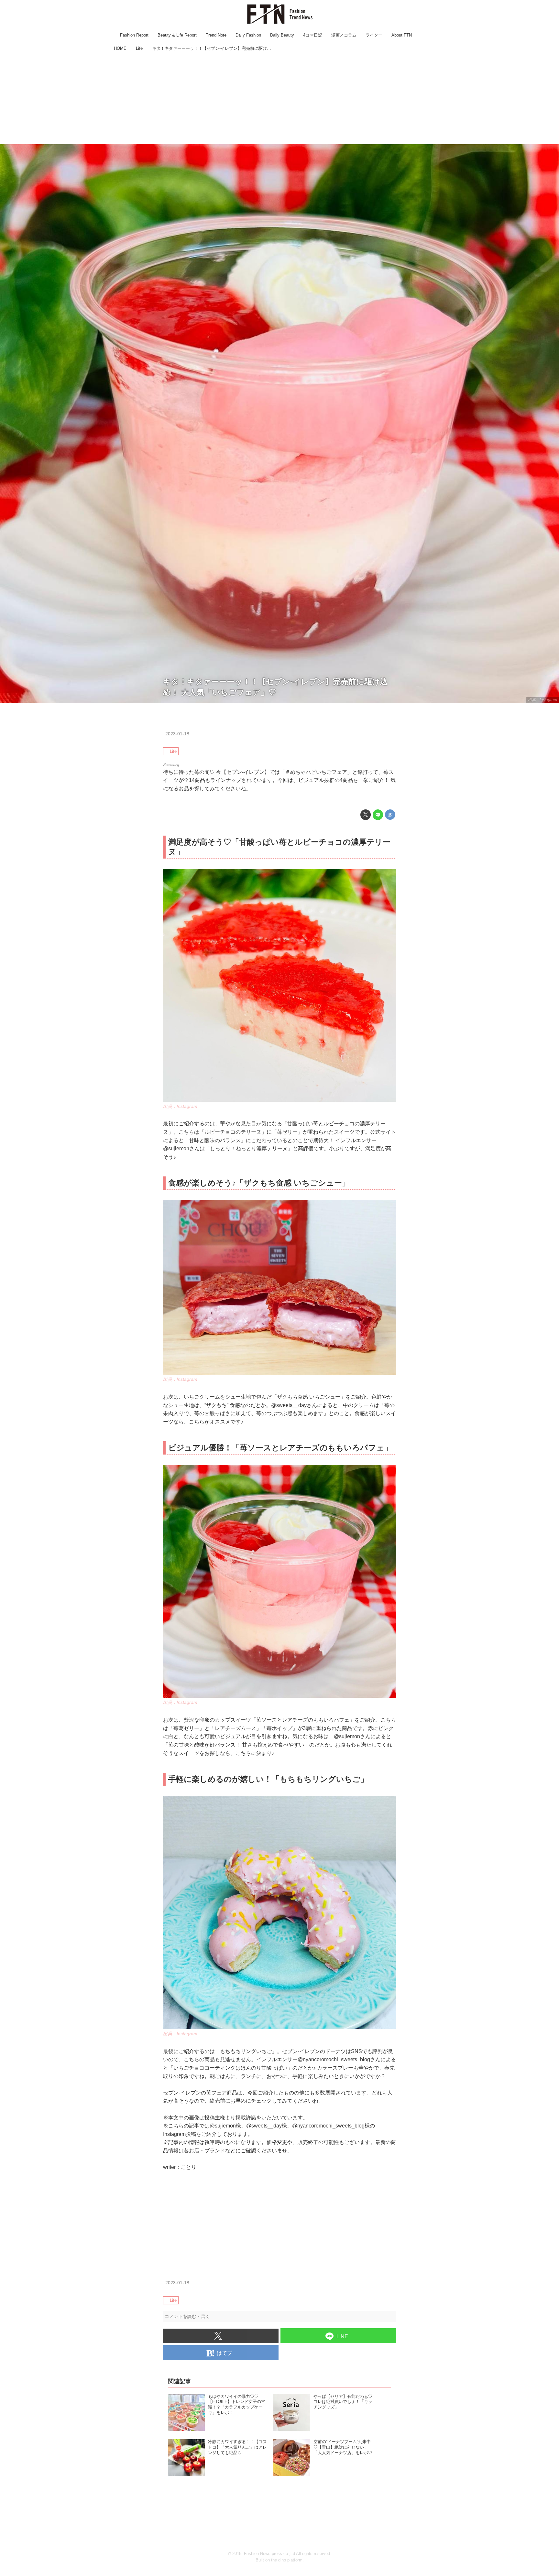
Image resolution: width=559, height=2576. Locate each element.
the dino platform (287, 2560)
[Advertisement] (279, 99)
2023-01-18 (177, 734)
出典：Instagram (543, 700)
